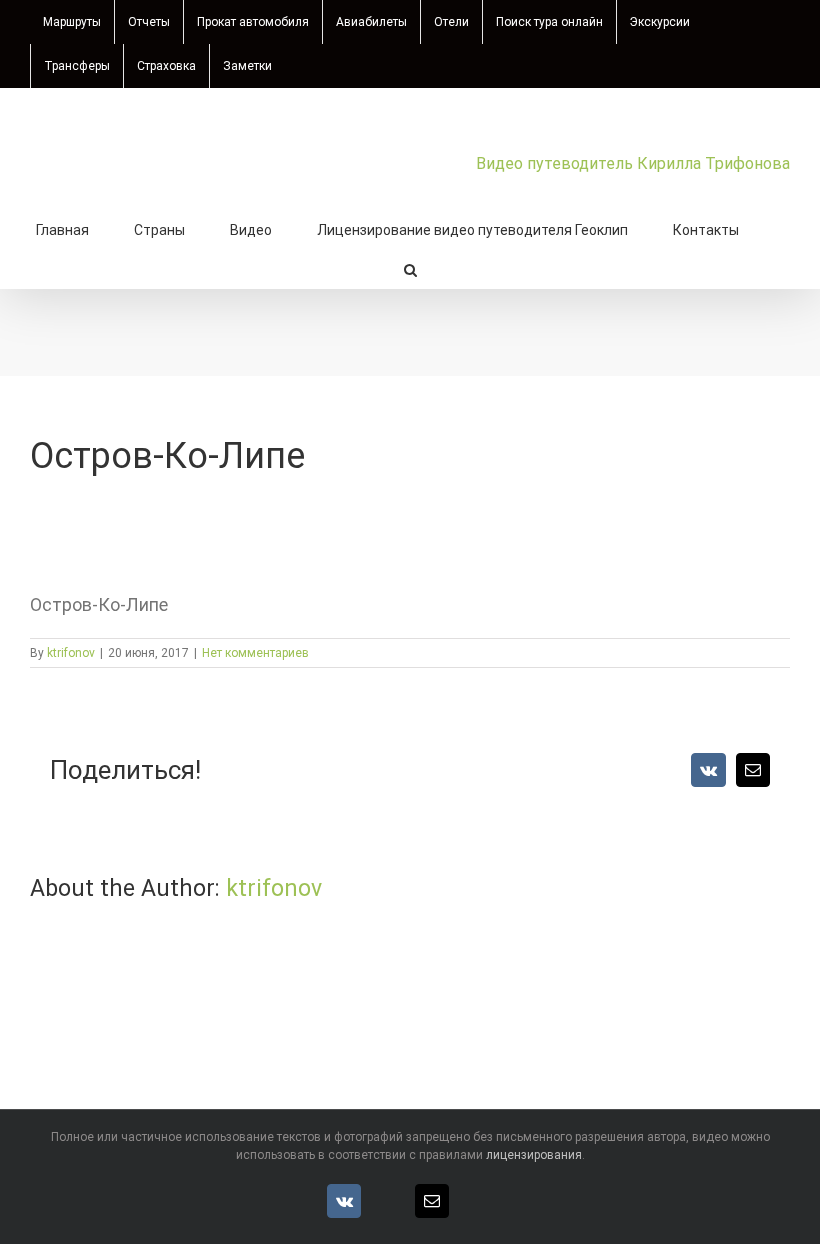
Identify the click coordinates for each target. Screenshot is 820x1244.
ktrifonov (71, 653)
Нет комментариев (255, 653)
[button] (410, 268)
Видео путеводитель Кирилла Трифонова (633, 163)
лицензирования (534, 1155)
